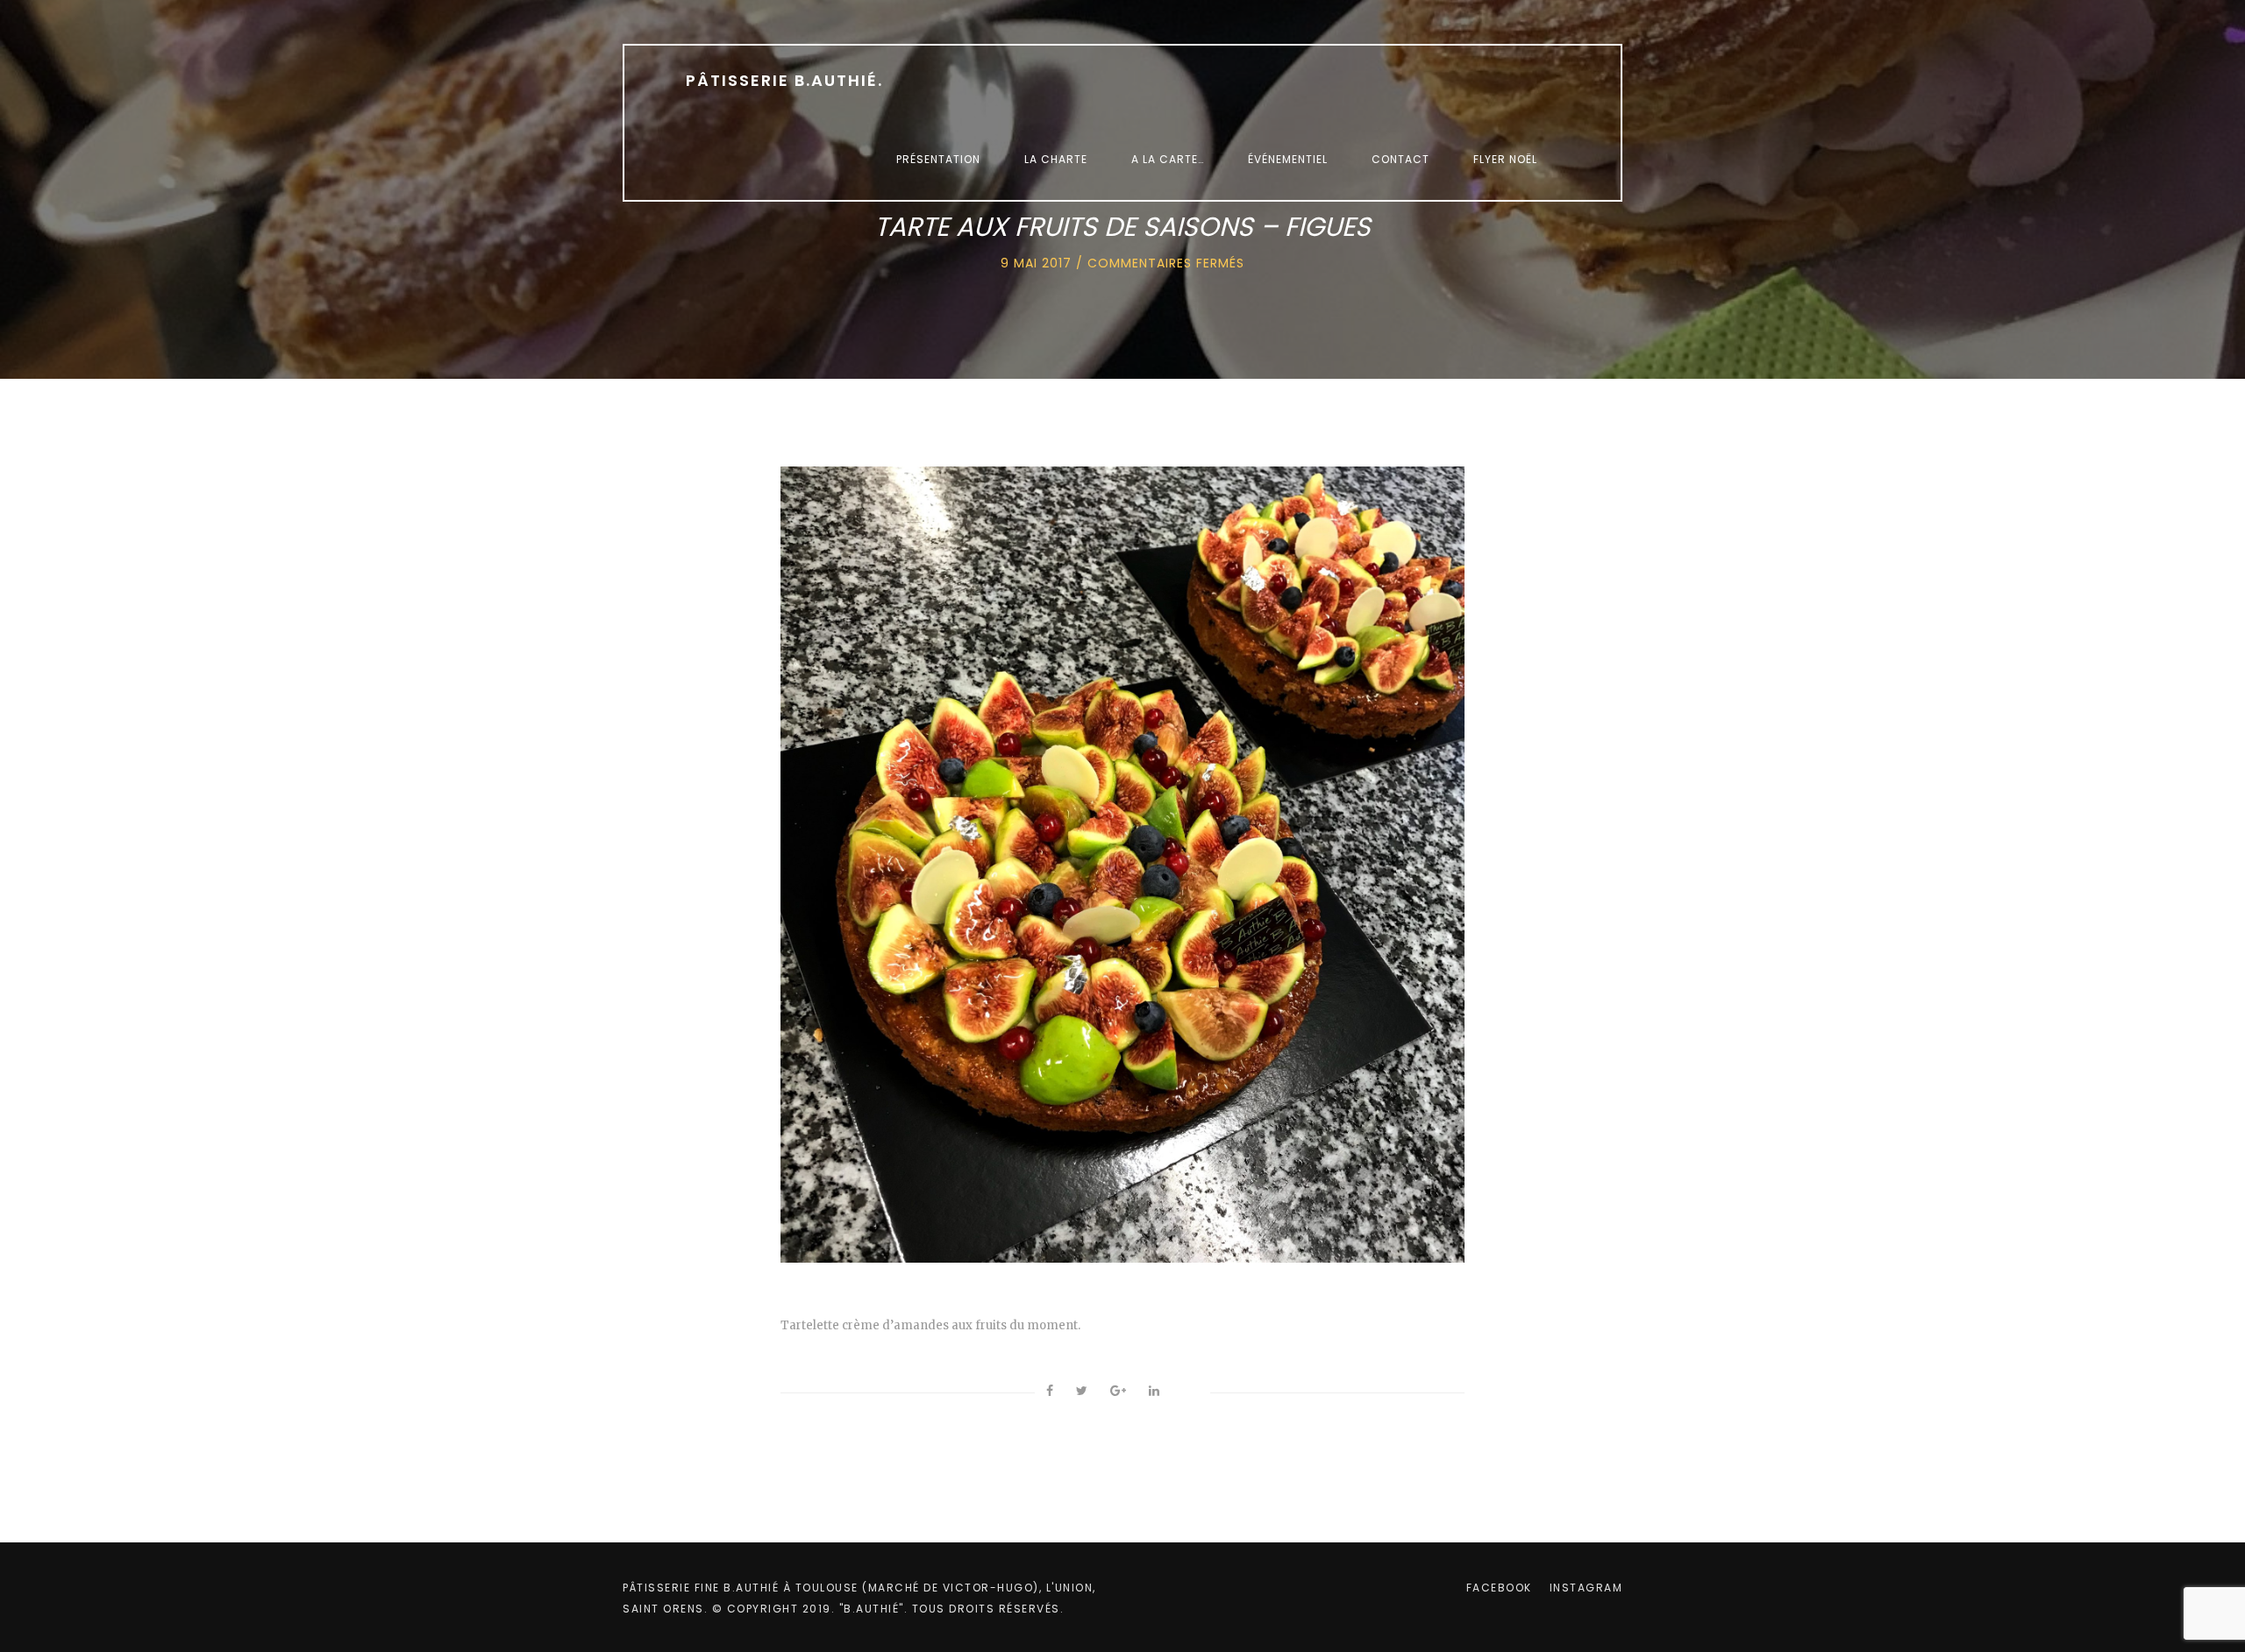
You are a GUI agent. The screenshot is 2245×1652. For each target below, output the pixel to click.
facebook (1499, 1588)
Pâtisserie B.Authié (784, 80)
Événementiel (1288, 159)
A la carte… (1168, 159)
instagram (1586, 1588)
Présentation (938, 159)
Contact (1400, 159)
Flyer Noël (1505, 159)
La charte (1056, 159)
